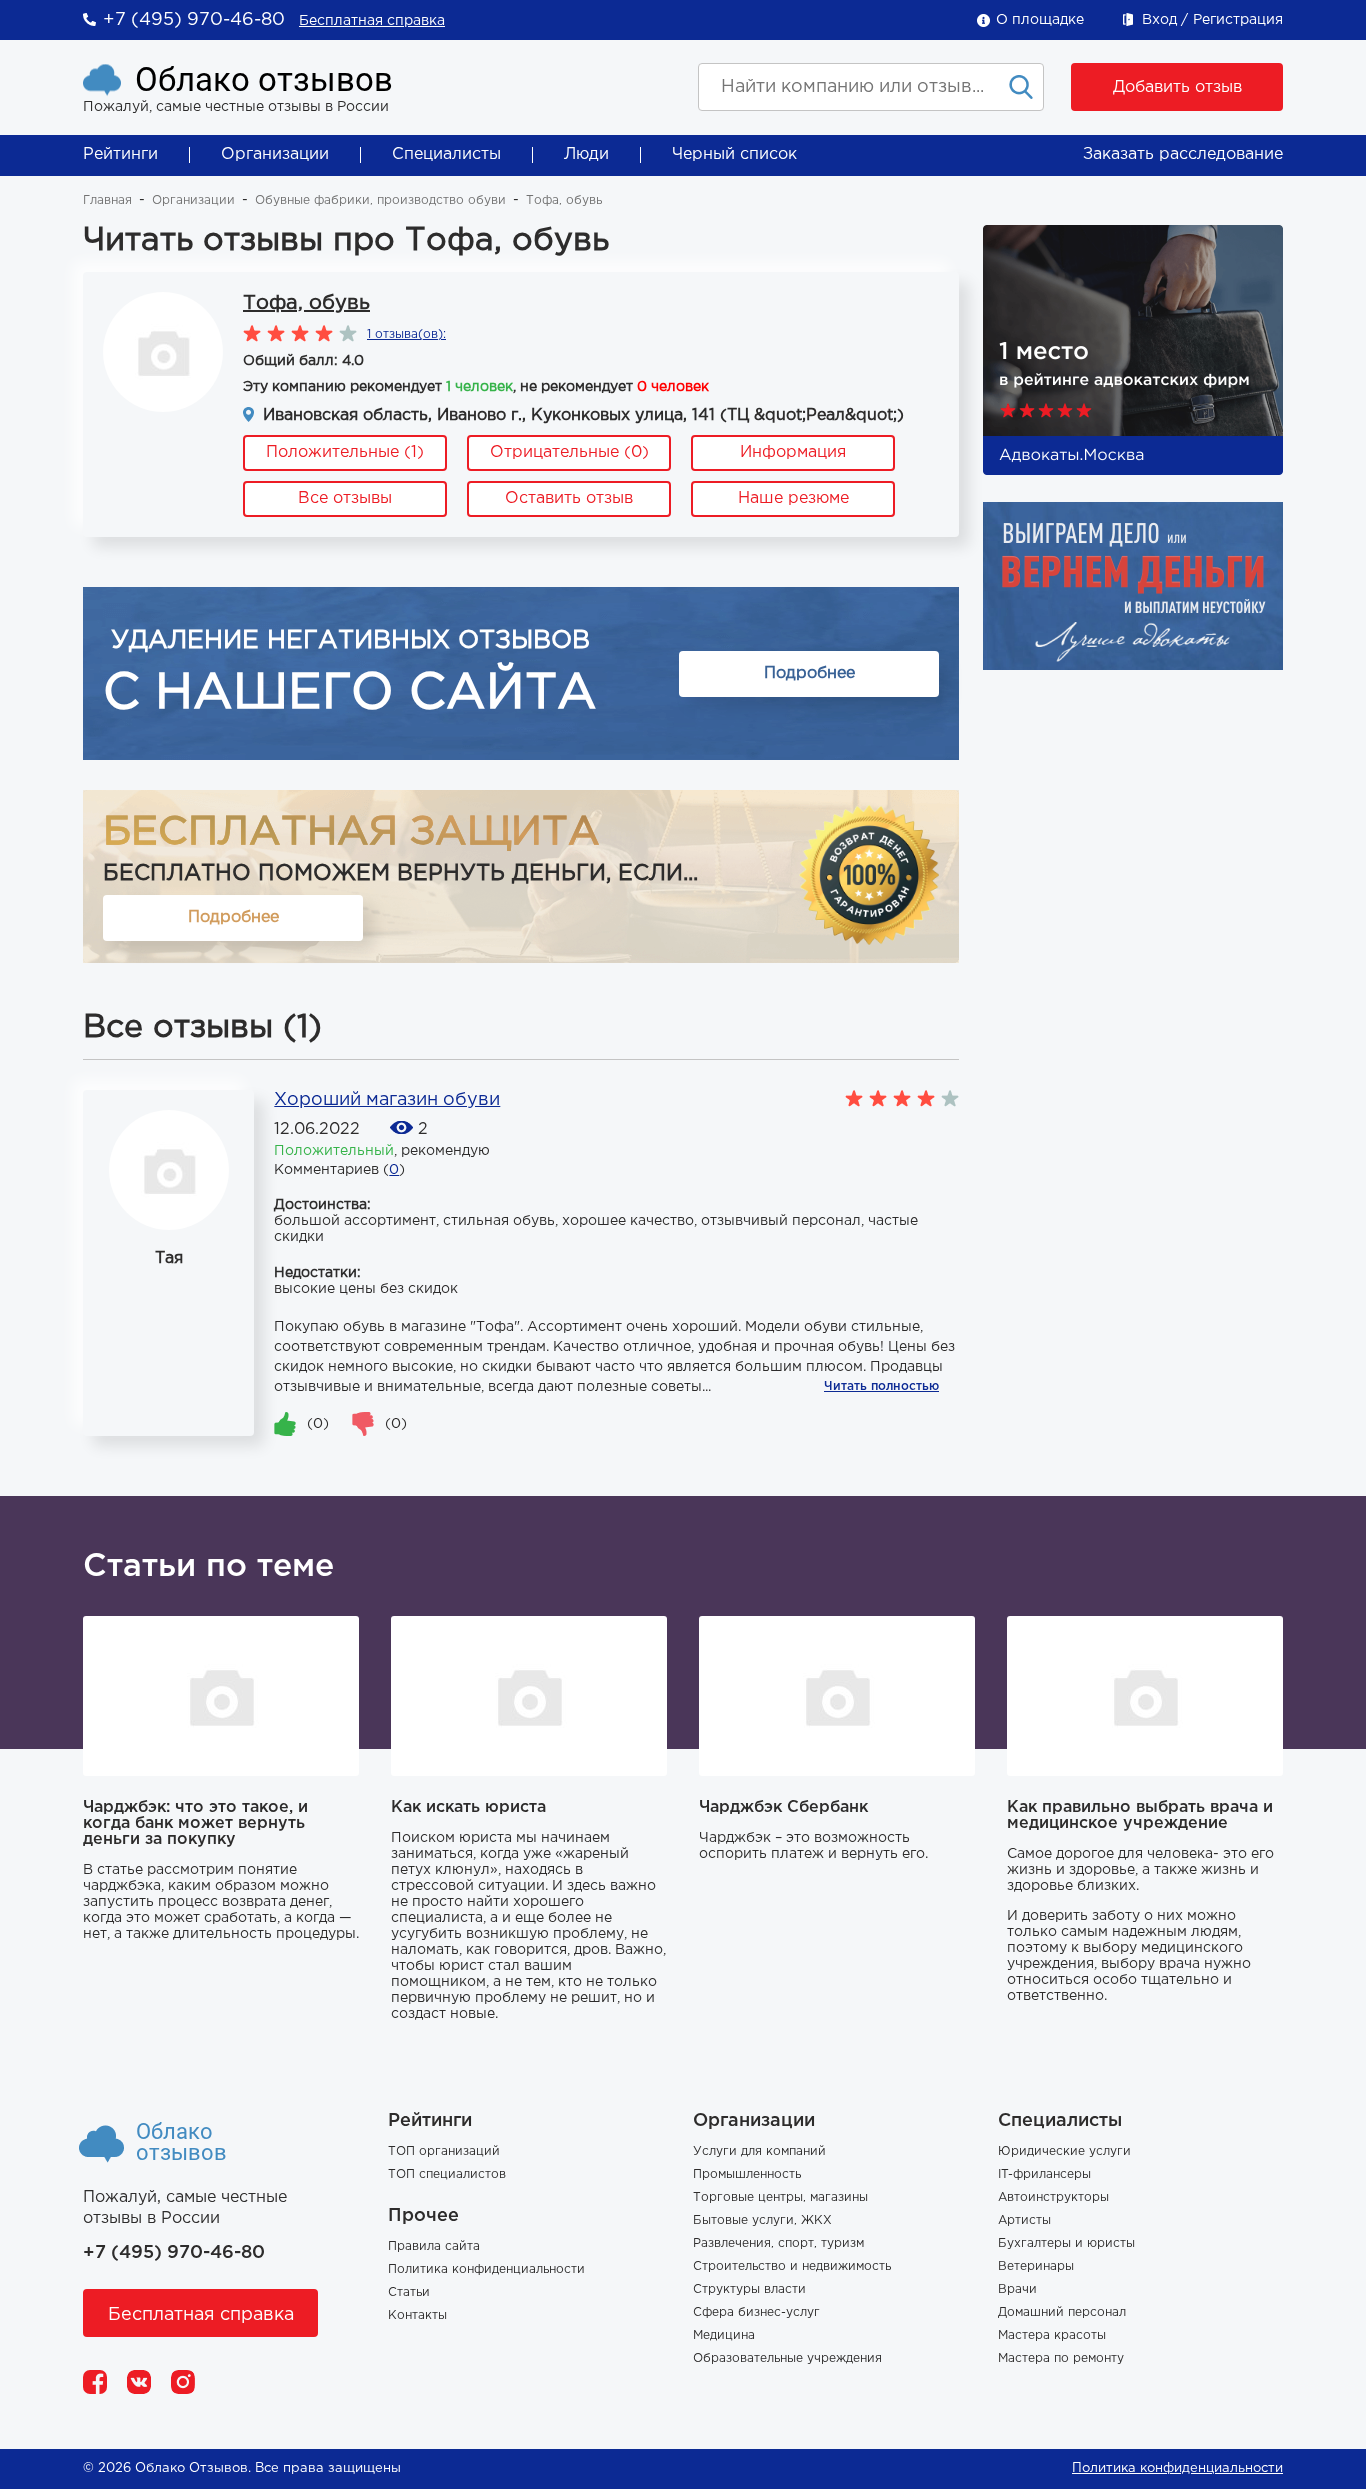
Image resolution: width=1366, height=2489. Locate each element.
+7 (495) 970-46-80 (194, 20)
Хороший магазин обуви (387, 1100)
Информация (793, 452)
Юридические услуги (1064, 2151)
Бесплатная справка (372, 21)
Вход (1159, 20)
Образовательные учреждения (787, 2358)
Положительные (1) (345, 452)
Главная (107, 200)
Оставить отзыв (569, 498)
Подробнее (809, 673)
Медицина (724, 2335)
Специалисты (446, 154)
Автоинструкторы (1053, 2197)
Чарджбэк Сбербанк (783, 1807)
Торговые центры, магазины (780, 2197)
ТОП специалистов (447, 2174)
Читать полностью (881, 1386)
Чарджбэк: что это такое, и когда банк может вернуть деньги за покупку (195, 1823)
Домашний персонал (1062, 2312)
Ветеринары (1036, 2266)
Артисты (1024, 2220)
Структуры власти (749, 2289)
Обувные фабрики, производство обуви (380, 200)
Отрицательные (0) (569, 452)
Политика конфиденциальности (486, 2269)
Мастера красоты (1052, 2335)
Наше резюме (793, 498)
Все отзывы (345, 498)
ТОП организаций (444, 2151)
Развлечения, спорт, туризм (778, 2243)
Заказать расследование (1183, 154)
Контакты (417, 2315)
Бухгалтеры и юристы (1066, 2243)
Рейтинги (120, 154)
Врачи (1017, 2289)
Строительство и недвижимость (792, 2266)
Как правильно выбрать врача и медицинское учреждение (1140, 1815)
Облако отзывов (264, 79)
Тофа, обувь (306, 303)
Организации (275, 154)
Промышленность (747, 2174)
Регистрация (1238, 20)
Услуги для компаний (759, 2151)
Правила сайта (434, 2246)
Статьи (409, 2292)
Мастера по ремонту (1061, 2358)
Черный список (734, 154)
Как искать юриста (468, 1807)
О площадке (1040, 20)
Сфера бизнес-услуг (756, 2312)
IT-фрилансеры (1044, 2174)
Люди (586, 154)
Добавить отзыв (1177, 87)
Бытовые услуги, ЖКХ (762, 2220)
